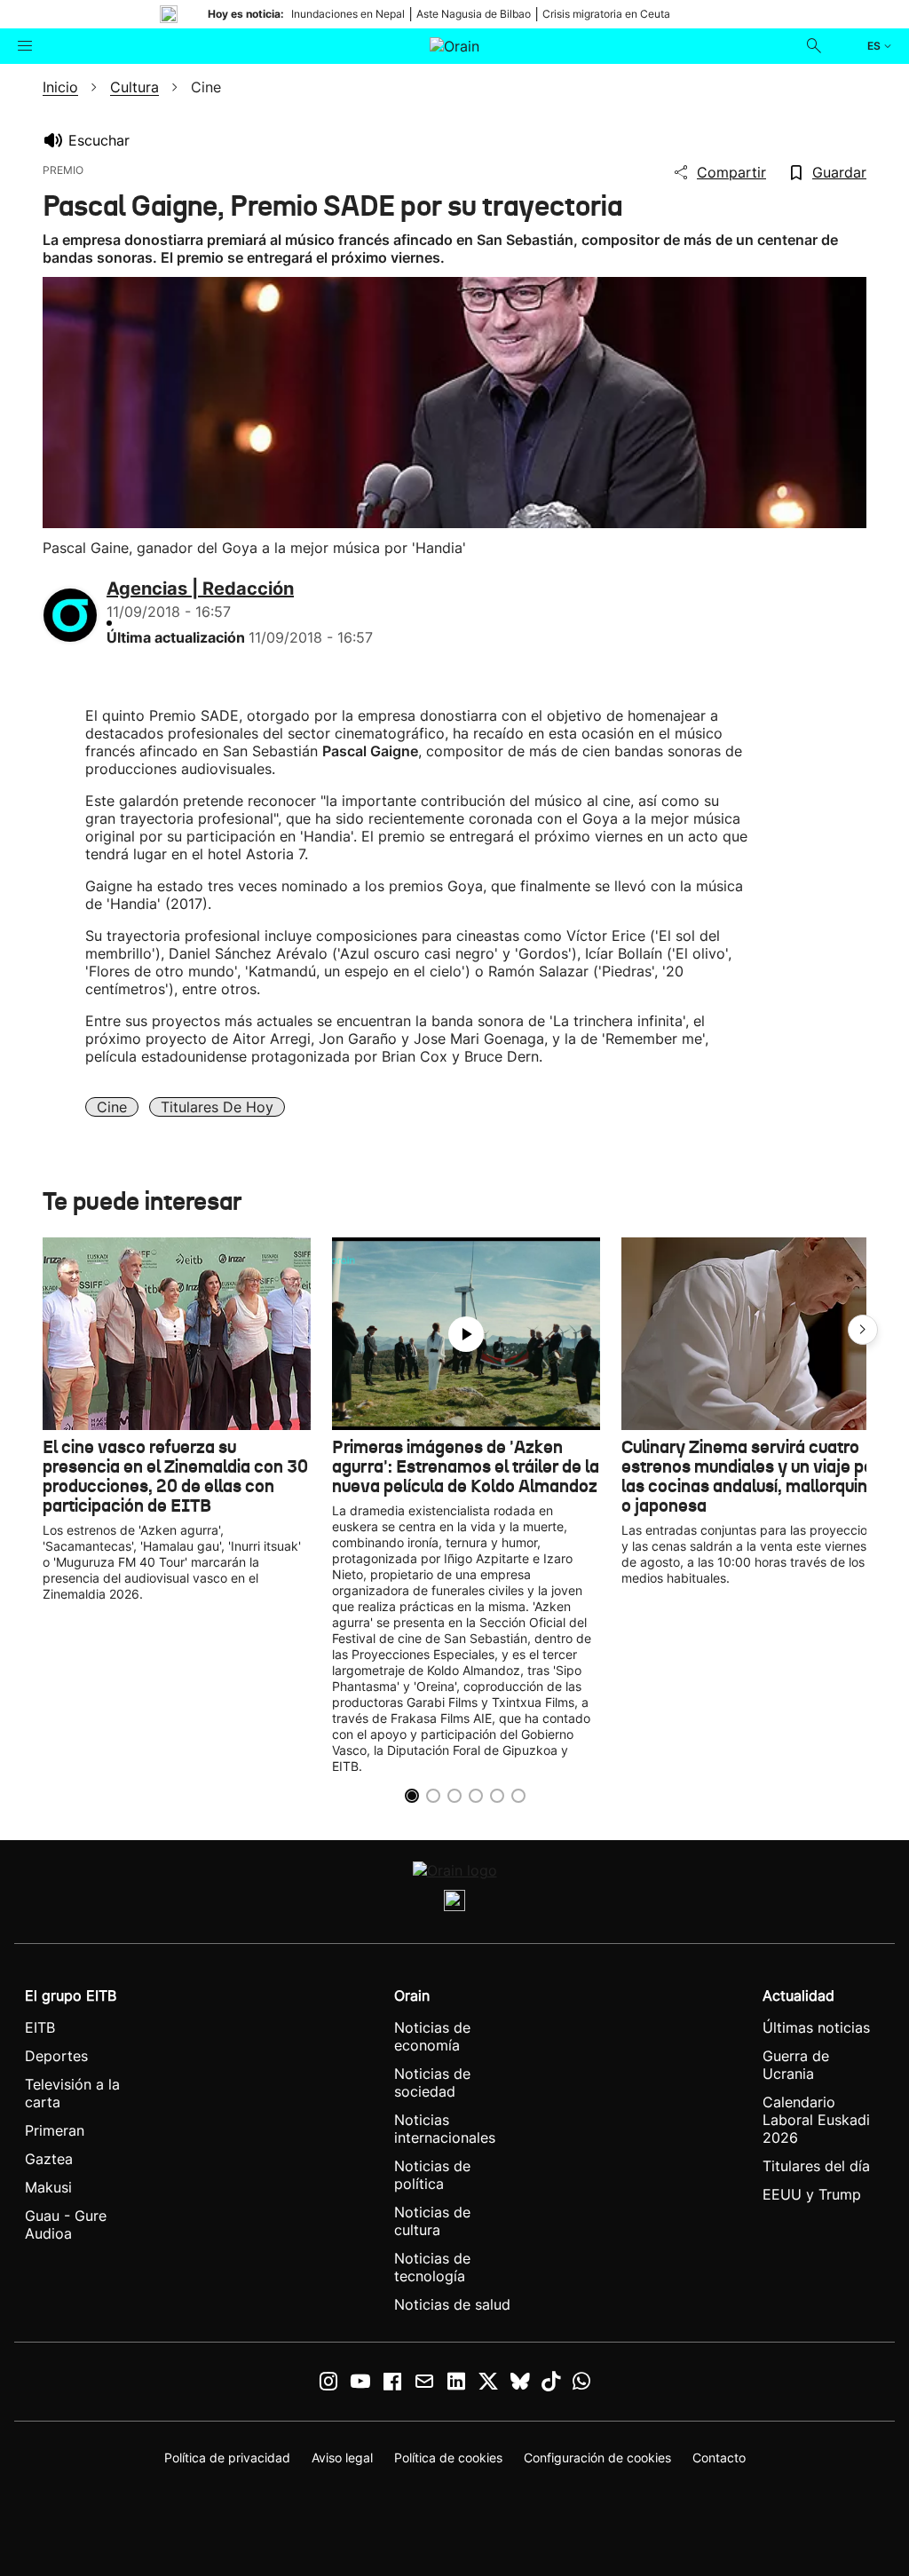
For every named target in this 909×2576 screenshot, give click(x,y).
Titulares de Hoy (217, 1107)
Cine (112, 1107)
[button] (863, 1330)
